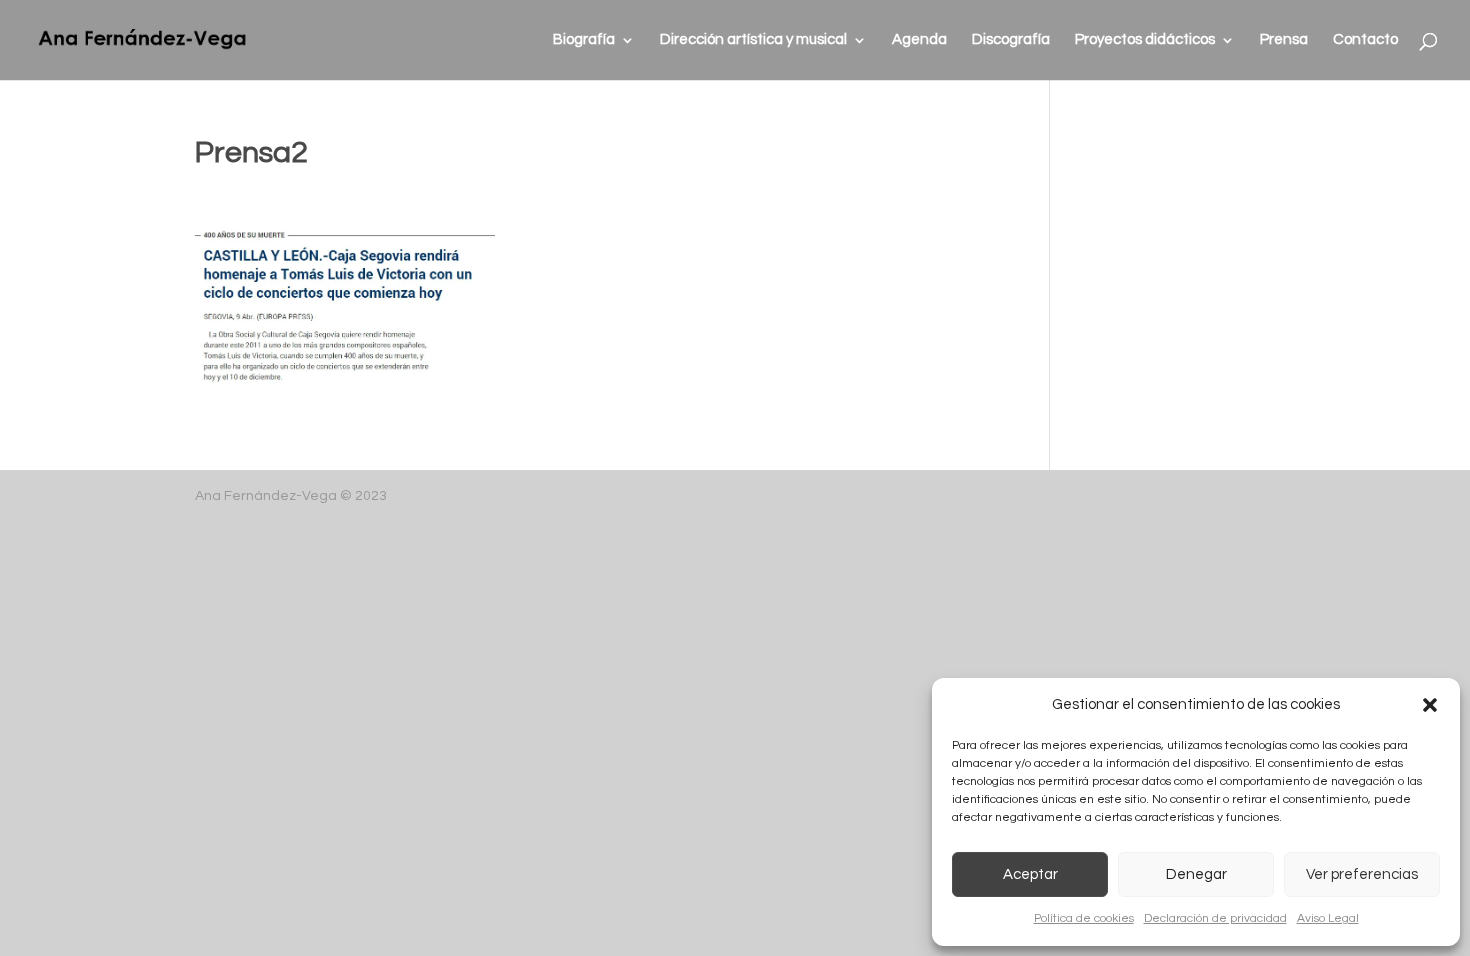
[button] (1430, 705)
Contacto (1365, 40)
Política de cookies (1084, 918)
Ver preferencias (1362, 874)
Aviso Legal (1328, 918)
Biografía (584, 40)
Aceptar (1030, 874)
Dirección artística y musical (753, 40)
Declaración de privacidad (1215, 918)
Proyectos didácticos (1145, 40)
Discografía (1011, 40)
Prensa (1284, 40)
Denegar (1196, 874)
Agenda (919, 40)
